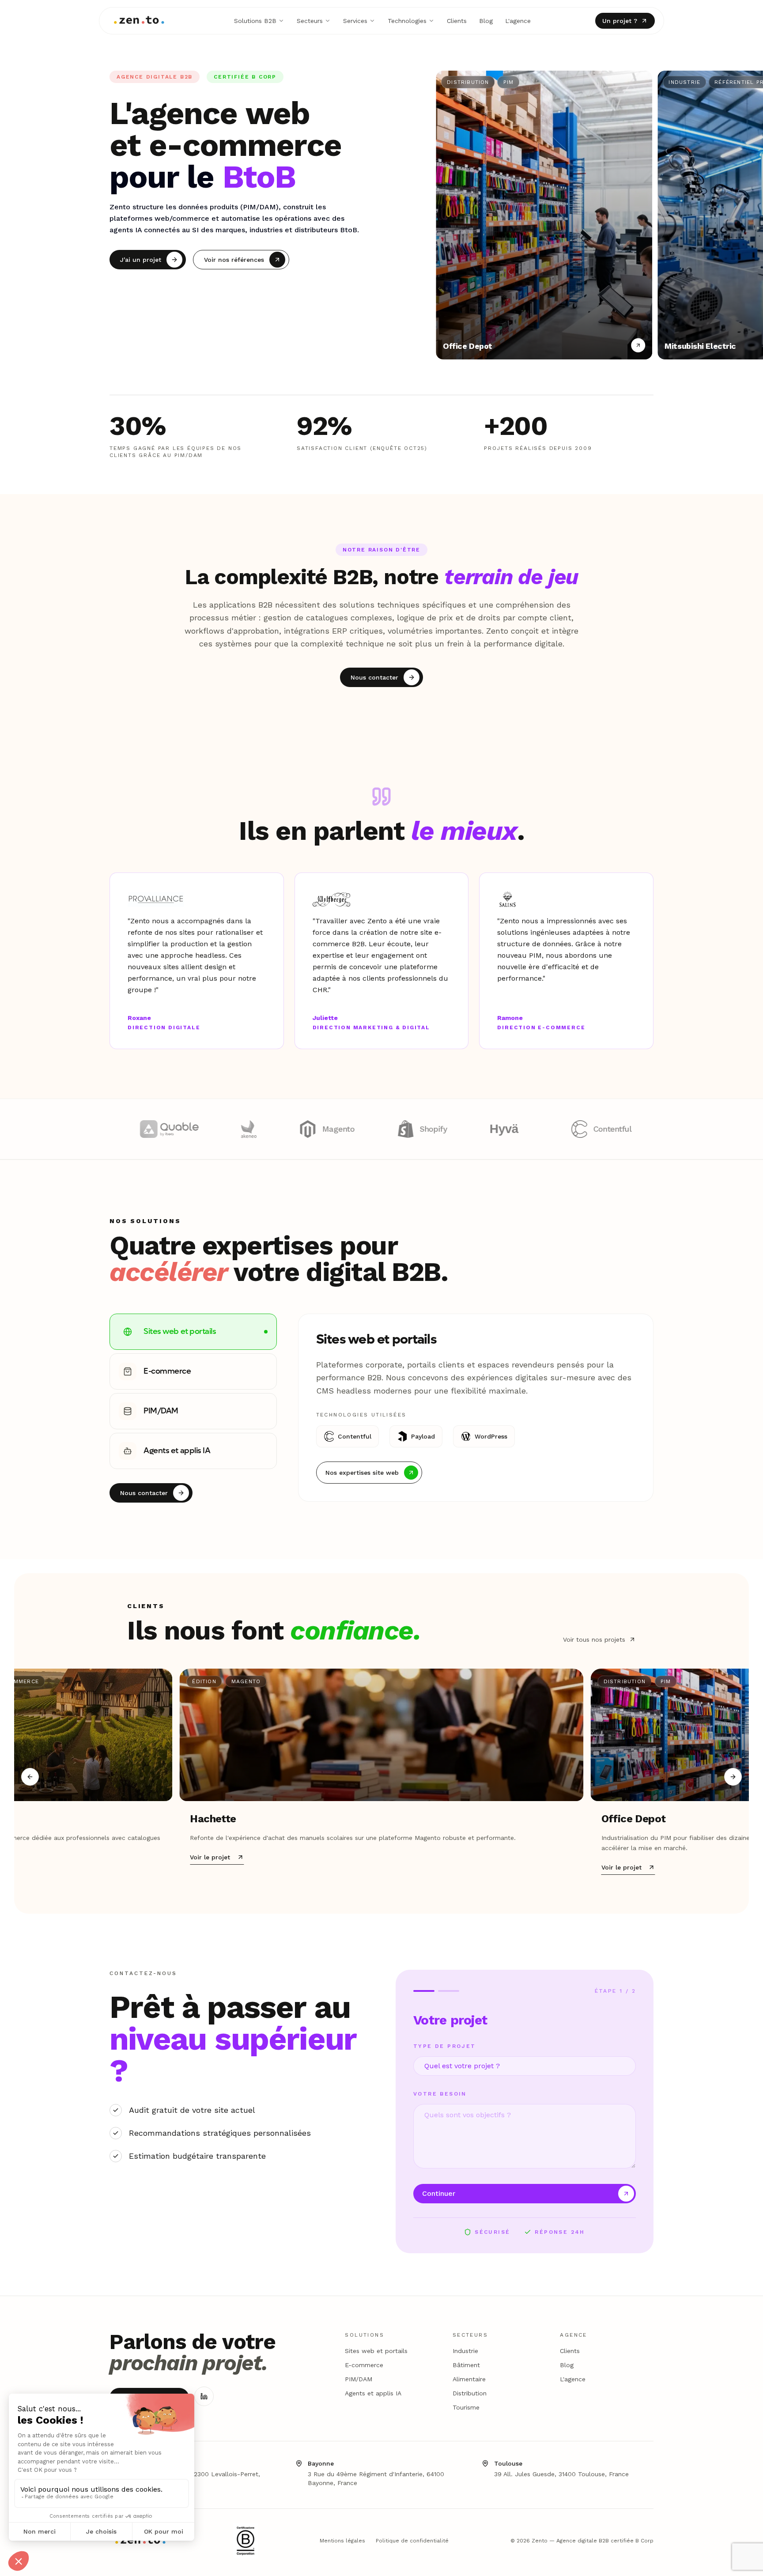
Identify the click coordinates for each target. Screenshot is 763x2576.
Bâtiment (466, 2365)
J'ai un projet (141, 260)
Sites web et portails (376, 2351)
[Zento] (139, 21)
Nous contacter (374, 677)
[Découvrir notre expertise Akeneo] (356, 1129)
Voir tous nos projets (594, 1639)
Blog (486, 21)
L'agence (518, 21)
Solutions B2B (255, 21)
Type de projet (445, 2046)
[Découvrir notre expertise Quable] (276, 1129)
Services (355, 21)
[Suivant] (733, 1777)
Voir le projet (210, 1857)
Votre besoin (440, 2094)
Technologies (407, 21)
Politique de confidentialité (412, 2541)
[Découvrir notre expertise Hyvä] (616, 1129)
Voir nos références (234, 260)
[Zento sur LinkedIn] (204, 2396)
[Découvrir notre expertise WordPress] (196, 1129)
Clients (457, 21)
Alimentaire (469, 2379)
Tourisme (466, 2407)
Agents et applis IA (373, 2393)
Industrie (465, 2351)
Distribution (470, 2393)
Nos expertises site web (362, 1472)
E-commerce (364, 2365)
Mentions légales (342, 2541)
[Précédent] (30, 1777)
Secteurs (310, 21)
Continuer (439, 2193)
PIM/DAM (359, 2379)
